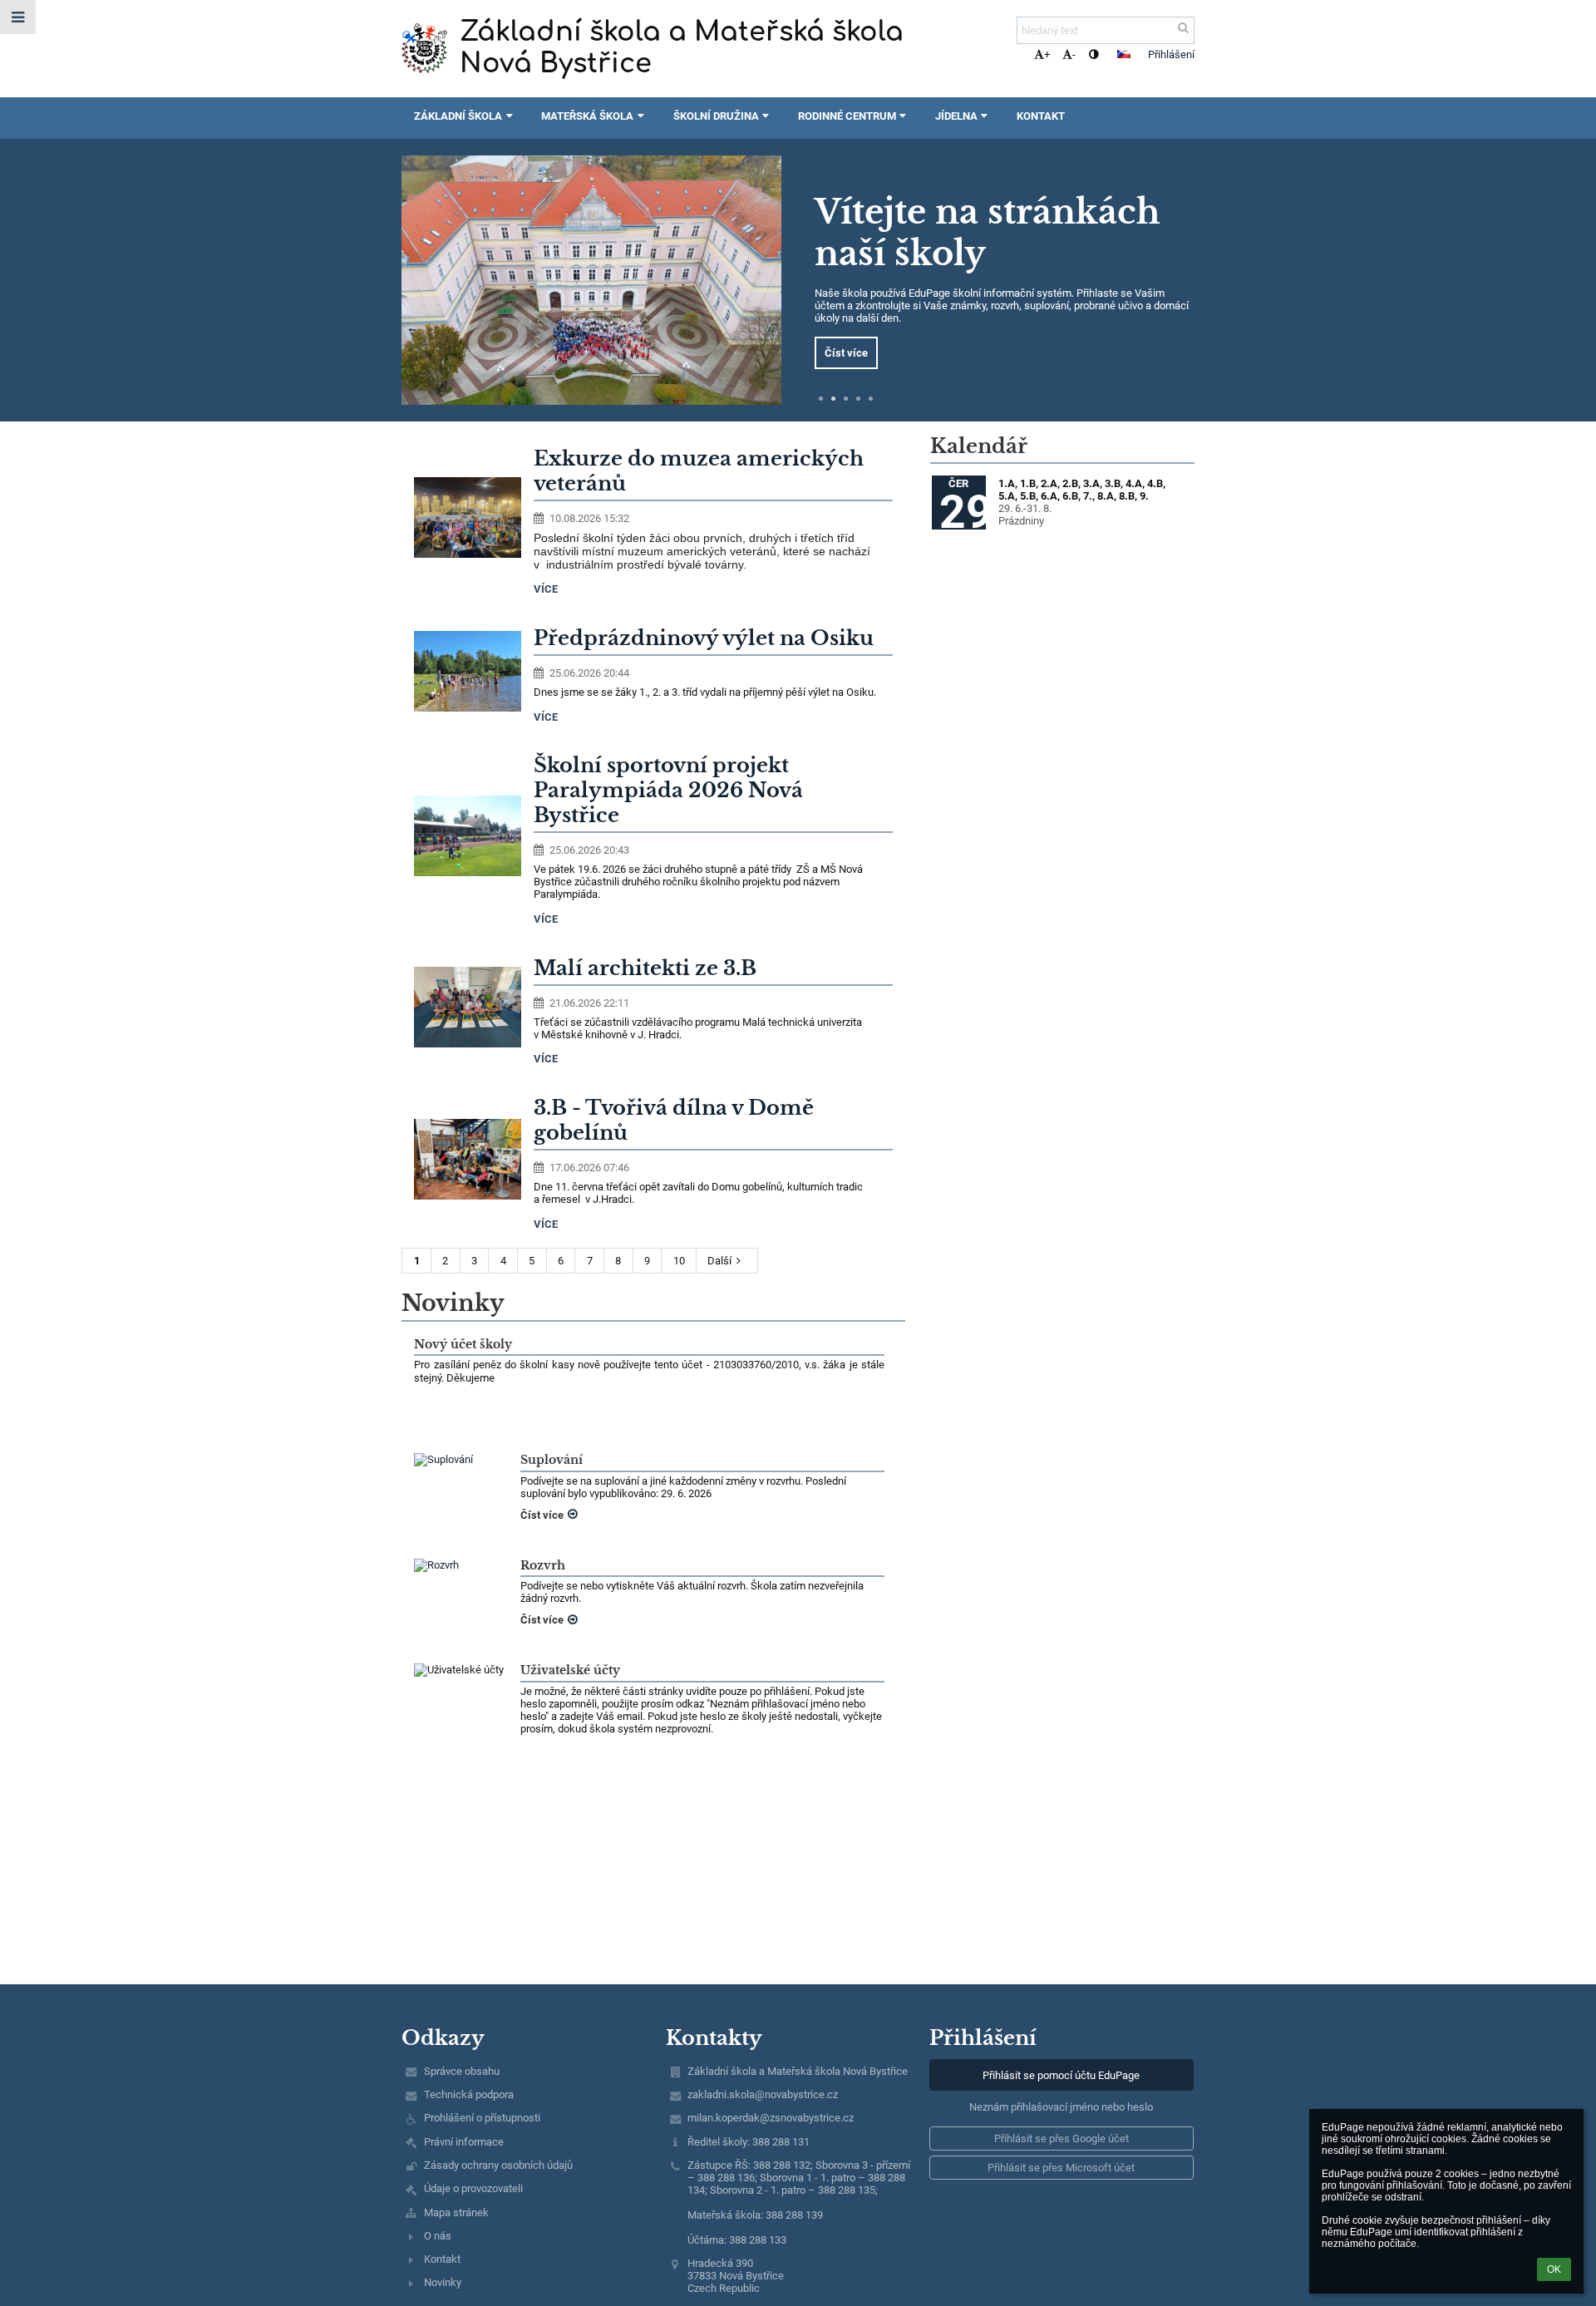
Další (719, 1261)
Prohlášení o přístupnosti (482, 2118)
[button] (1094, 54)
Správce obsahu (462, 2071)
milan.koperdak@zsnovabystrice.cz (771, 2118)
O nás (438, 2236)
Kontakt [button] (1041, 116)
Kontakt (442, 2259)
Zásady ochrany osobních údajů (498, 2165)
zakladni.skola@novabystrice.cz (763, 2094)
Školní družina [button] (716, 116)
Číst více (846, 346)
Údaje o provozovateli (473, 2188)
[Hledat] (1183, 28)
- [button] (1074, 54)
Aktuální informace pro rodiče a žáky (986, 239)
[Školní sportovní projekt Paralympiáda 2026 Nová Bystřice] (468, 836)
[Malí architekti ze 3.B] (468, 1007)
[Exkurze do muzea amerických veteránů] (468, 517)
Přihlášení (1171, 54)
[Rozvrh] (461, 1565)
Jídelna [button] (956, 116)
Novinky (443, 2282)
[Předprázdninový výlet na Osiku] (468, 671)
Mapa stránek (456, 2212)
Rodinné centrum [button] (847, 116)
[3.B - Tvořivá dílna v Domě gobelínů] (468, 1159)
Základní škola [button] (458, 116)
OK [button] (1554, 2269)
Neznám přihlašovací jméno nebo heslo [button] (1061, 2107)
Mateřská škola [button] (587, 116)
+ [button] (1047, 54)
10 (679, 1261)
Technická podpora (469, 2094)
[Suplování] (461, 1460)
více (546, 589)
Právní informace (464, 2142)
